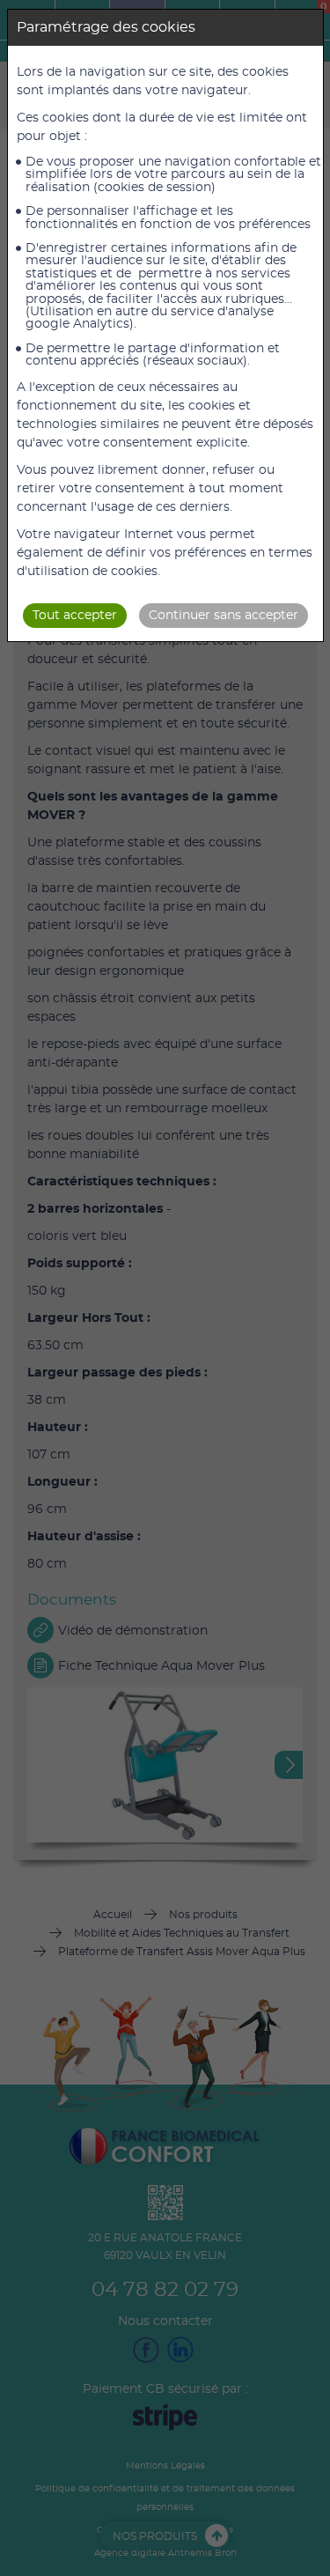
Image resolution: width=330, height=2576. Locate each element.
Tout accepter (75, 616)
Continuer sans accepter (224, 616)
